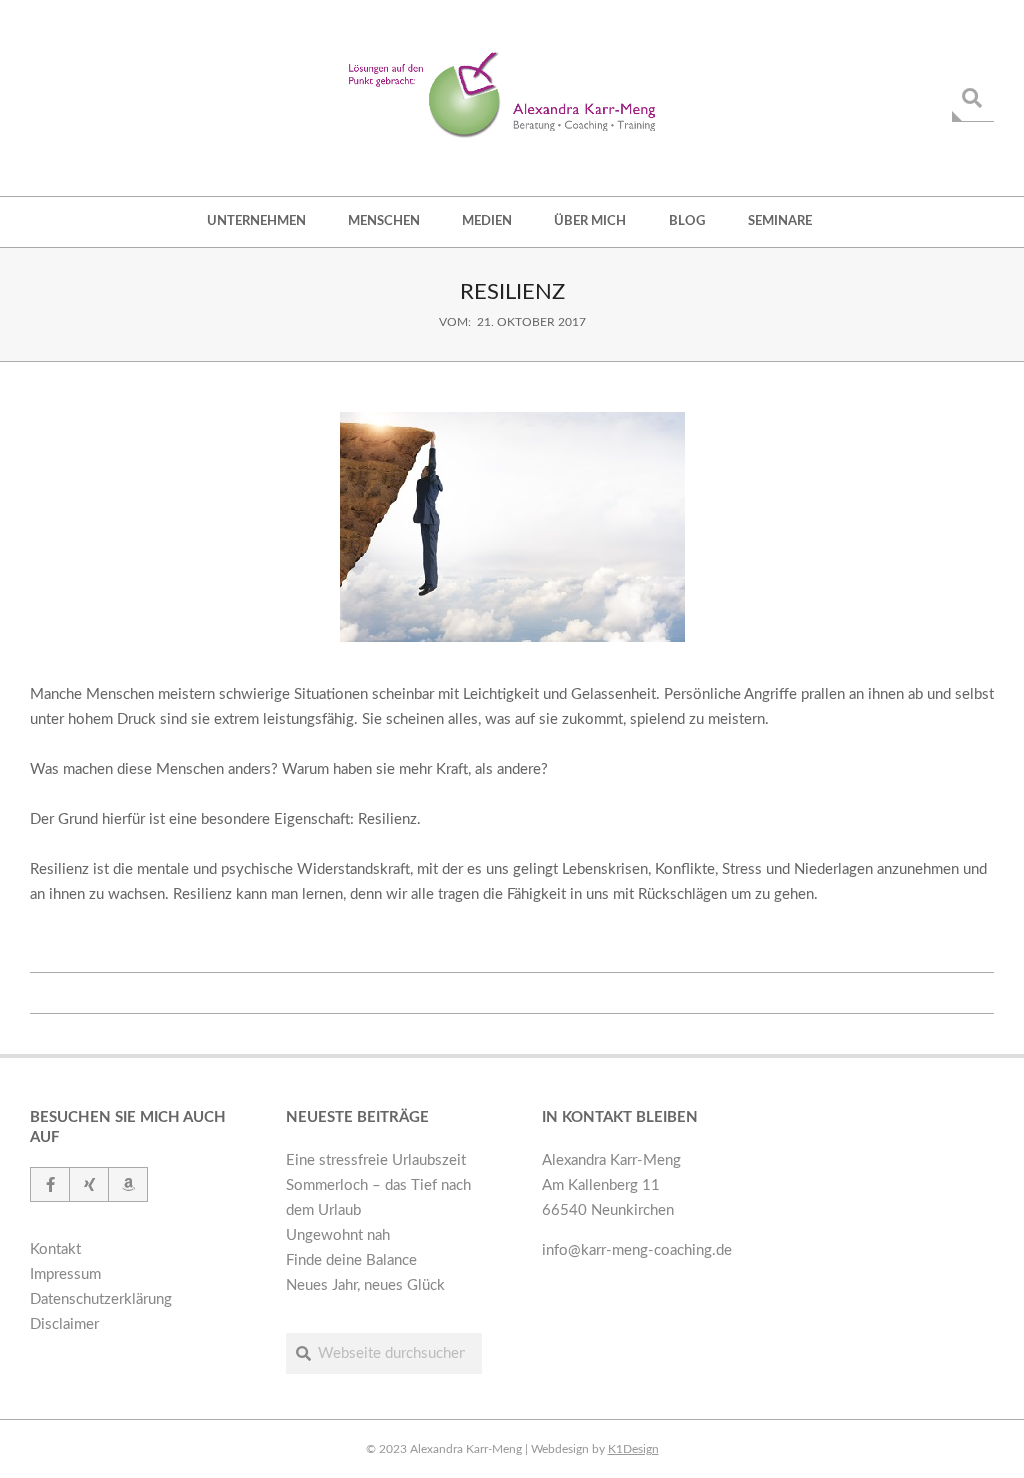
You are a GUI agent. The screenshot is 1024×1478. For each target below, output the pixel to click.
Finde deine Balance (351, 1260)
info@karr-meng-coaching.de (637, 1250)
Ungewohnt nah (338, 1235)
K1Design (633, 1449)
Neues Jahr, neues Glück (365, 1285)
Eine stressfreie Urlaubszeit (376, 1160)
